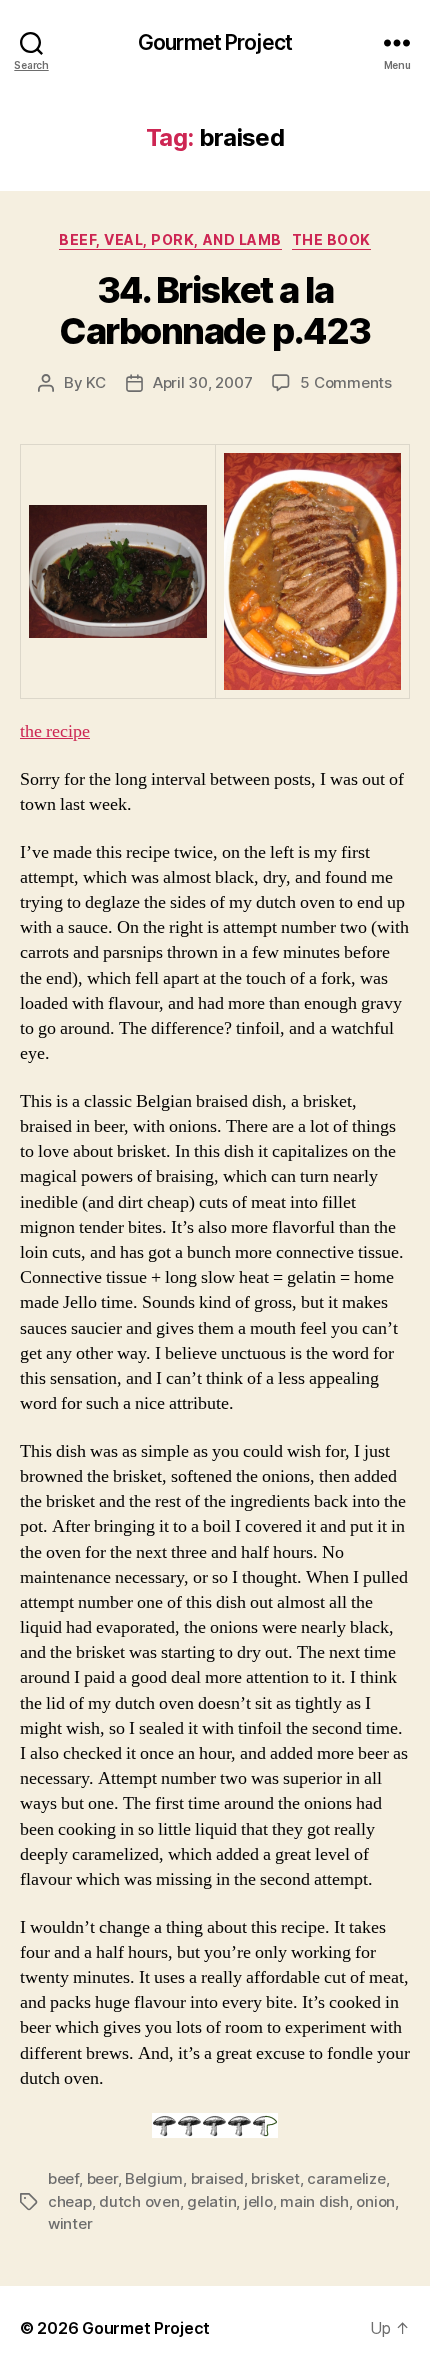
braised (217, 2178)
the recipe (55, 731)
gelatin (211, 2201)
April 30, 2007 (202, 382)
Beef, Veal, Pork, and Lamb (170, 239)
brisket (275, 2178)
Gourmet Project (215, 42)
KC (96, 382)
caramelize (346, 2178)
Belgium (154, 2178)
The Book (331, 239)
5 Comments (345, 382)
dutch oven (139, 2201)
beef (63, 2178)
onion (375, 2201)
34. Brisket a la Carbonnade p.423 (214, 310)
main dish (314, 2201)
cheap (70, 2201)
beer (102, 2178)
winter (70, 2223)
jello (258, 2201)
